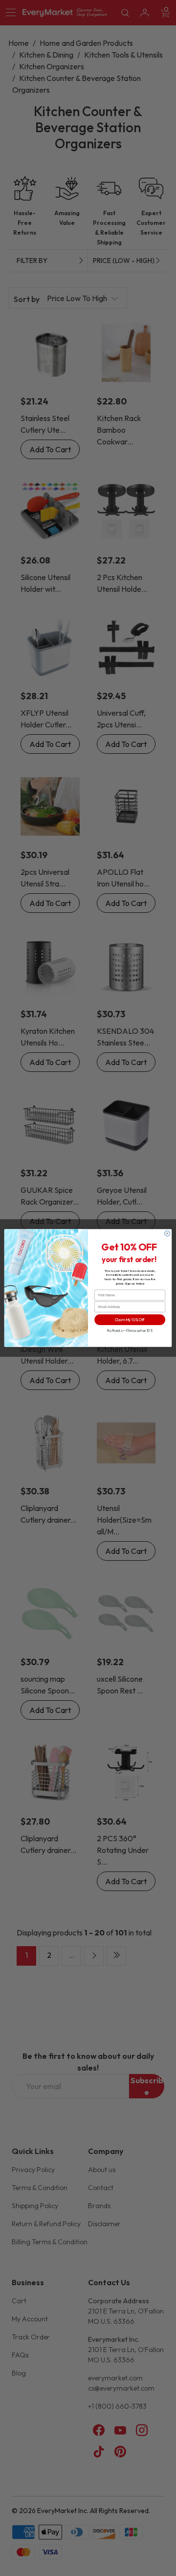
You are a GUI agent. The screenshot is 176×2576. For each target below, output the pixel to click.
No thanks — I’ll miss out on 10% (130, 1331)
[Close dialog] (167, 1234)
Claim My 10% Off (130, 1320)
